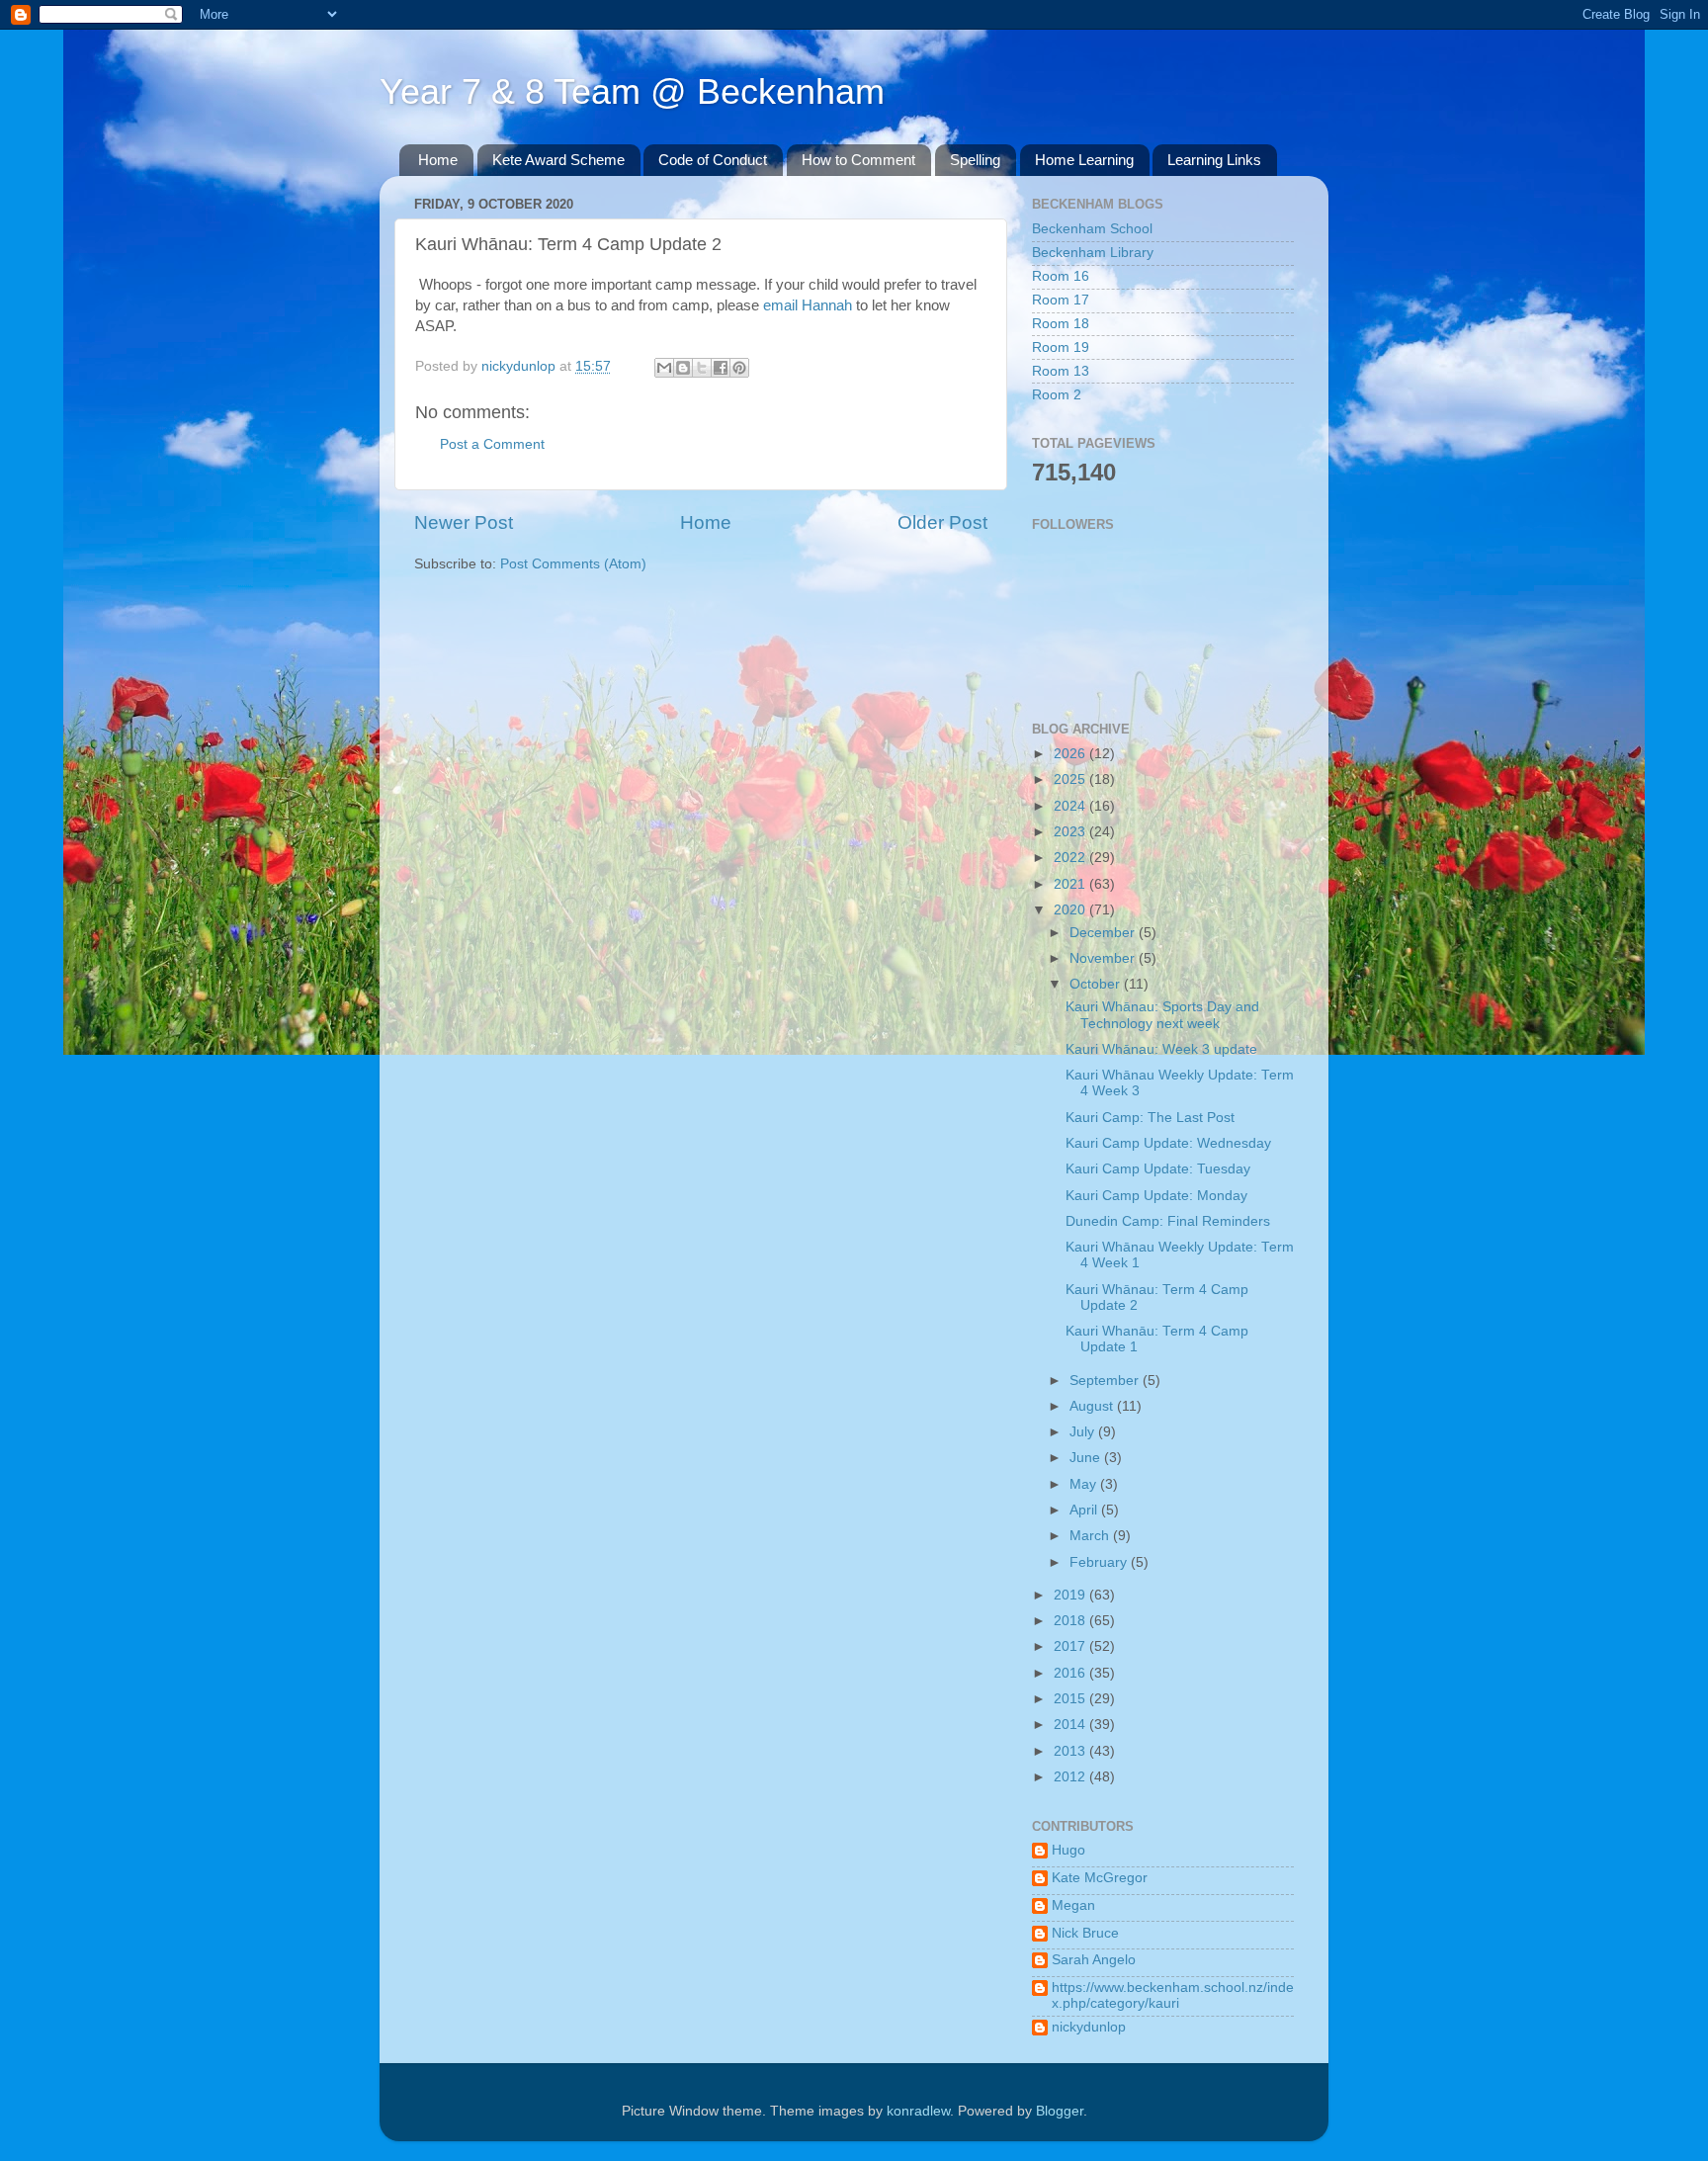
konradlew (918, 2111)
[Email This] (664, 368)
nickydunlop (1089, 2027)
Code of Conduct (713, 160)
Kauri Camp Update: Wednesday (1168, 1143)
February (1100, 1562)
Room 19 (1061, 347)
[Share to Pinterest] (739, 368)
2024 (1071, 806)
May (1085, 1484)
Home (438, 160)
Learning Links (1214, 160)
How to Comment (858, 160)
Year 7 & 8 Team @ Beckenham (632, 91)
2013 (1071, 1751)
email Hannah (810, 305)
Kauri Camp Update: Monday (1156, 1196)
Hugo (1068, 1850)
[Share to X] (702, 368)
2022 (1071, 858)
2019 (1071, 1595)
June (1087, 1458)
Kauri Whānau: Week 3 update (1161, 1049)
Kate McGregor (1100, 1878)
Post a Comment (492, 444)
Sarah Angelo (1094, 1960)
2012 (1071, 1777)
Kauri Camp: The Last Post (1150, 1118)
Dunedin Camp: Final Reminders (1168, 1221)
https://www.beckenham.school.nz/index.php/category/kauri (1173, 1995)
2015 (1071, 1699)
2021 (1071, 884)
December (1104, 933)
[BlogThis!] (683, 368)
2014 (1071, 1725)
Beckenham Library (1093, 253)
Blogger (1060, 2111)
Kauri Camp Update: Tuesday (1158, 1169)
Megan (1073, 1905)
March (1091, 1536)
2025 (1071, 779)
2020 (1071, 910)
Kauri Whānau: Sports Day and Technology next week (1162, 1015)
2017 (1071, 1646)
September (1106, 1381)
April (1085, 1510)
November (1104, 958)
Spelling (975, 160)
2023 (1071, 832)
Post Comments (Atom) (573, 564)
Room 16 (1061, 276)
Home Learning (1084, 160)
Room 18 (1061, 324)
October (1097, 984)
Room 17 (1061, 300)
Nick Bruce (1085, 1933)
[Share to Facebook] (721, 368)
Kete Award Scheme (558, 160)
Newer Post (464, 522)
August (1093, 1406)
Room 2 (1057, 395)
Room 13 (1061, 371)
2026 (1071, 754)
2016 (1071, 1673)
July (1084, 1432)
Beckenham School (1092, 229)
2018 (1071, 1621)
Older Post (942, 522)
